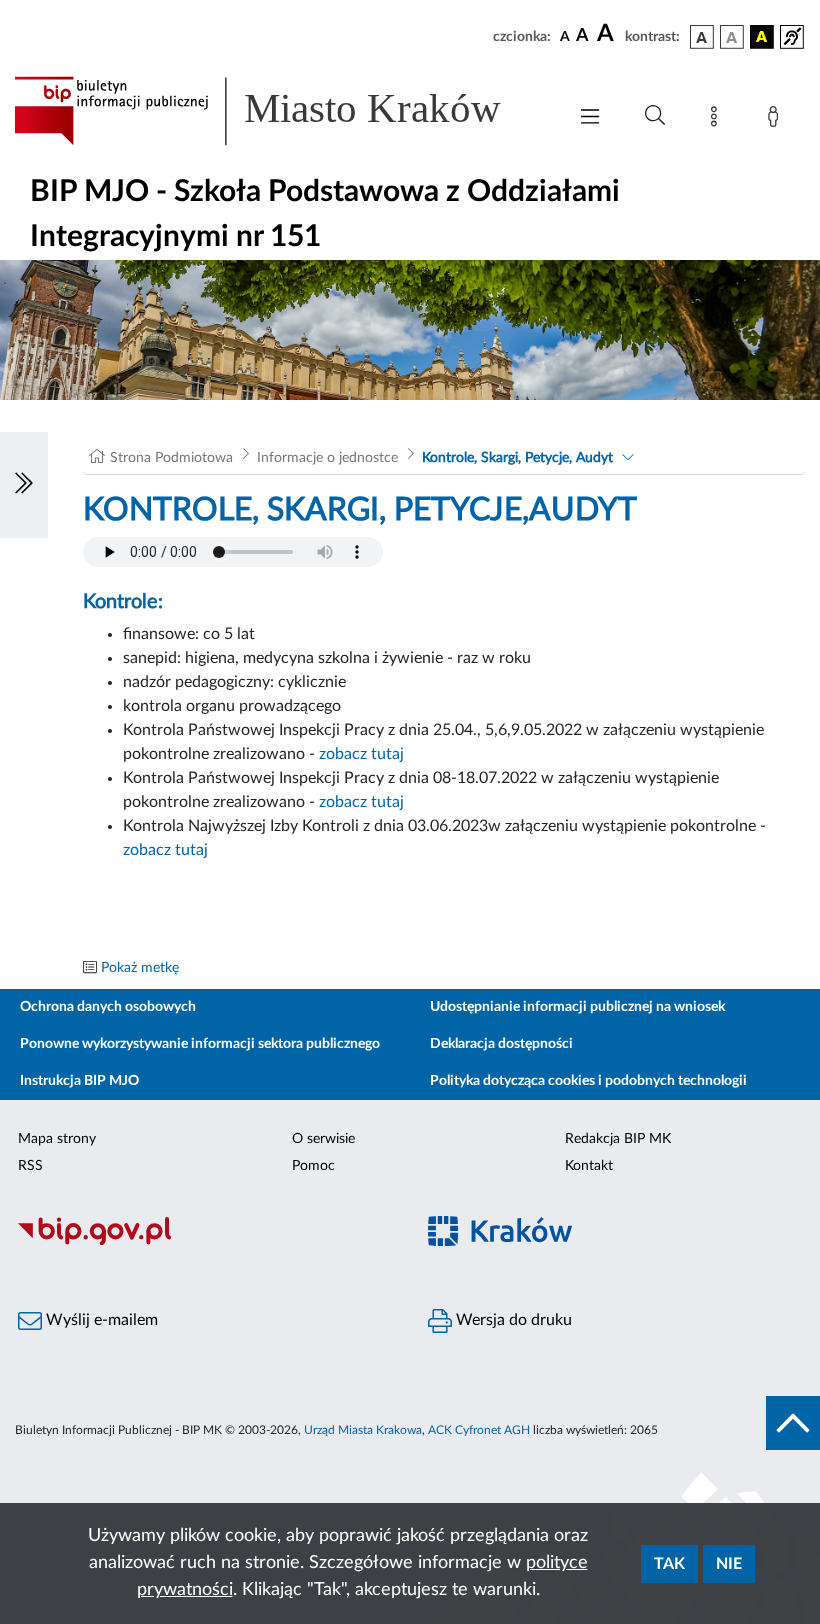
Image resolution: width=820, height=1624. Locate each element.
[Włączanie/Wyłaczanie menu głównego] (590, 118)
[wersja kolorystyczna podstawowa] (702, 37)
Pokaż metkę (140, 968)
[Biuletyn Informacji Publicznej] (205, 1242)
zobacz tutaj (361, 754)
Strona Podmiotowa (171, 458)
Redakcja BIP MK (618, 1139)
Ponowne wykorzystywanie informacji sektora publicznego (200, 1044)
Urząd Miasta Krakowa (363, 1430)
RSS (30, 1166)
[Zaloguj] (777, 120)
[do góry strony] (793, 1423)
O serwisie (323, 1139)
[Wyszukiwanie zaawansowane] (655, 116)
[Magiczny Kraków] (615, 1242)
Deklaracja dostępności (501, 1044)
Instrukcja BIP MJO (79, 1081)
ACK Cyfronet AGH (479, 1430)
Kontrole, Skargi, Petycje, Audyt (517, 458)
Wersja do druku (512, 1320)
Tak (669, 1564)
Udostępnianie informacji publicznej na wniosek (577, 1007)
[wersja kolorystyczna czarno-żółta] (762, 37)
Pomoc (313, 1166)
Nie (729, 1564)
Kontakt (589, 1166)
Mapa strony (57, 1139)
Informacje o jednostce (327, 458)
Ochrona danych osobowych (108, 1007)
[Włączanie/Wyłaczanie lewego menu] (24, 485)
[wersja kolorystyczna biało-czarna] (732, 37)
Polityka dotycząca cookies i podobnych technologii (588, 1081)
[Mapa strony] (718, 120)
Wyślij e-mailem (100, 1320)
